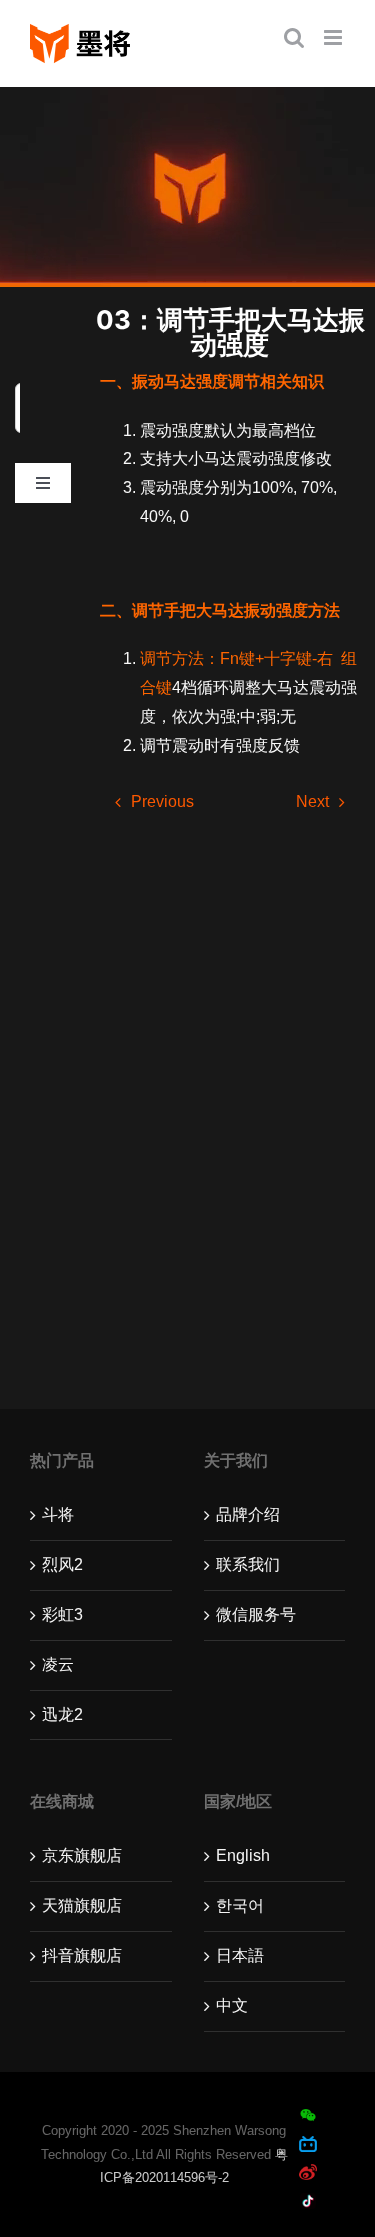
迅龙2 (62, 1714)
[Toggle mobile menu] (334, 37)
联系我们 (248, 1564)
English (243, 1855)
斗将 (58, 1514)
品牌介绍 (248, 1514)
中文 (232, 2005)
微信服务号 (256, 1614)
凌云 (58, 1664)
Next (312, 801)
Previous (162, 801)
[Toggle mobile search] (294, 37)
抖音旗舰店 (82, 1955)
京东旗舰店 (82, 1855)
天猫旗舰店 (82, 1905)
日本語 (240, 1955)
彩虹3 (62, 1614)
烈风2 (62, 1564)
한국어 (240, 1905)
